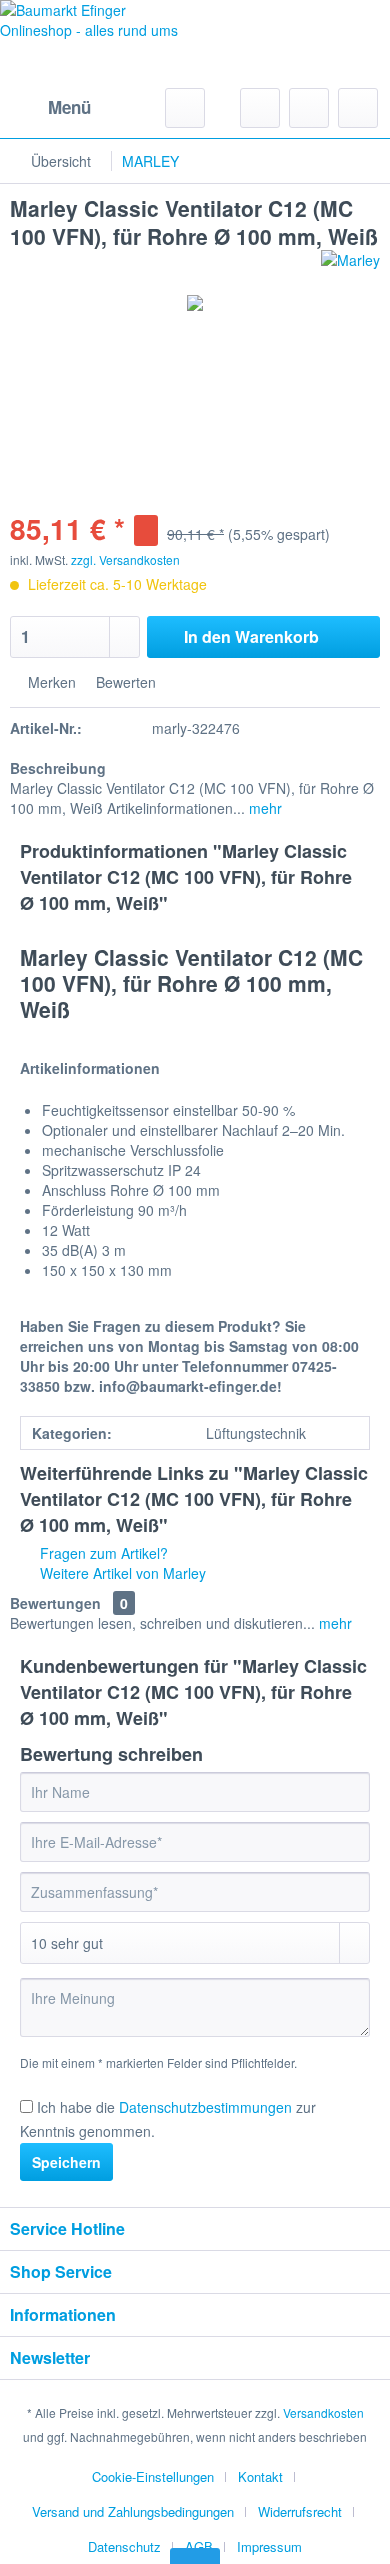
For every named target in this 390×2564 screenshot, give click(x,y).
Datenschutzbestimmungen (205, 2107)
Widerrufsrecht (300, 2511)
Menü (69, 107)
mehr (263, 808)
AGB (199, 2546)
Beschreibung (58, 768)
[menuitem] (50, 108)
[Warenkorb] (358, 108)
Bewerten (124, 682)
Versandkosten (323, 2412)
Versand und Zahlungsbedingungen (133, 2511)
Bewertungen (55, 1603)
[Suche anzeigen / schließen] (185, 108)
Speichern (66, 2162)
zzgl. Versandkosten (125, 559)
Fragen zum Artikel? (102, 1553)
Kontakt (260, 2476)
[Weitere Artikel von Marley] (350, 267)
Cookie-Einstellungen (153, 2476)
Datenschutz (124, 2546)
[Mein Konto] (309, 108)
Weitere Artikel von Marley (121, 1573)
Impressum (269, 2546)
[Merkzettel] (260, 108)
